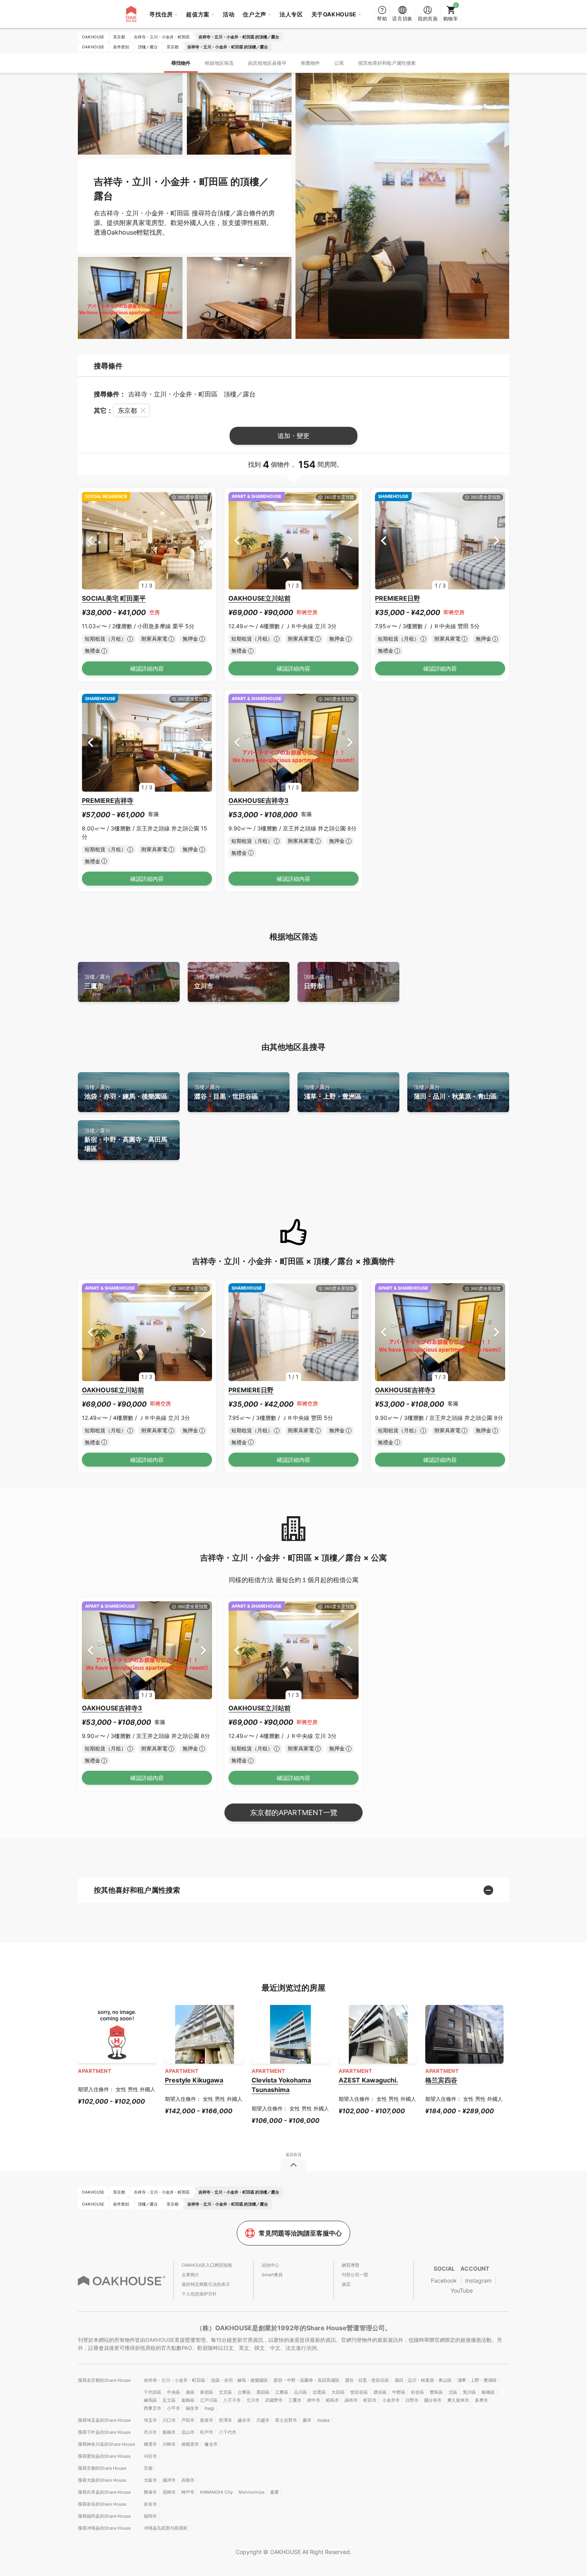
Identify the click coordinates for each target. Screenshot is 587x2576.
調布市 (351, 2400)
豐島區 (436, 2392)
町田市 (370, 2400)
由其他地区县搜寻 (267, 63)
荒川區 (469, 2392)
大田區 (338, 2392)
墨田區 (263, 2392)
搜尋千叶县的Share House (104, 2432)
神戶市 (188, 2492)
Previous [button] (90, 540)
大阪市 (150, 2480)
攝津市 (169, 2480)
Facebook (444, 2280)
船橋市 (169, 2432)
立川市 (207, 982)
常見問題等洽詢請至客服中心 (300, 2233)
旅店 (346, 2284)
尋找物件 (181, 63)
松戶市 (207, 2432)
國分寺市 (433, 2400)
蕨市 (307, 2420)
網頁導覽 (351, 2265)
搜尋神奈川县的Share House (106, 2444)
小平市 (174, 2408)
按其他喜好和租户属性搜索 (387, 63)
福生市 (192, 2408)
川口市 (169, 2420)
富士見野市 (286, 2420)
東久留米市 (458, 2400)
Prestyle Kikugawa (194, 2080)
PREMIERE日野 (398, 598)
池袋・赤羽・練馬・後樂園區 (126, 1092)
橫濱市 (150, 2444)
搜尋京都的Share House (102, 2468)
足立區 (169, 2400)
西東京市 (153, 2408)
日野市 (317, 982)
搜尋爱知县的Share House (104, 2456)
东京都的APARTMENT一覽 (294, 1813)
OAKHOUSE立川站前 (260, 598)
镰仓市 (211, 2444)
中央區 (174, 2392)
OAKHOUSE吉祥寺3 (259, 800)
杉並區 (417, 2392)
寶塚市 (150, 2492)
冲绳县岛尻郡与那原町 (166, 2528)
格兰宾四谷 (441, 2080)
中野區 (399, 2392)
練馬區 (150, 2400)
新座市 (207, 2420)
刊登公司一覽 (355, 2275)
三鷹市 (97, 982)
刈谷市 (150, 2456)
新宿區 (207, 2392)
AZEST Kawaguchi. (368, 2080)
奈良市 (150, 2504)
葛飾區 (188, 2400)
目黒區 (319, 2392)
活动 (229, 14)
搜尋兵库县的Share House (104, 2492)
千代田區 (153, 2392)
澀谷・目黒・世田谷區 (226, 1092)
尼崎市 (169, 2492)
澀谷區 (380, 2392)
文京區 (225, 2392)
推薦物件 (310, 63)
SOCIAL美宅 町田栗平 (114, 598)
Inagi (209, 2408)
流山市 (188, 2432)
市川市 (150, 2432)
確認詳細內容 (147, 668)
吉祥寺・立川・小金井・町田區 (175, 2380)
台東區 (244, 2392)
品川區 (300, 2392)
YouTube (462, 2290)
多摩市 (481, 2400)
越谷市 (244, 2420)
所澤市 (225, 2420)
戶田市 (188, 2420)
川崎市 (169, 2444)
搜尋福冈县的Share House (104, 2516)
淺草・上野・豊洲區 (333, 1092)
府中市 (314, 2400)
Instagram (478, 2280)
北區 (453, 2392)
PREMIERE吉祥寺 (108, 800)
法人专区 (291, 14)
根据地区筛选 (219, 63)
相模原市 (190, 2444)
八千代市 (228, 2432)
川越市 (263, 2420)
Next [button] (203, 540)
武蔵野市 (274, 2400)
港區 (190, 2392)
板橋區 (488, 2392)
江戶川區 (209, 2400)
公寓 (339, 63)
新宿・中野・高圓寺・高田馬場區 (126, 1140)
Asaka (323, 2420)
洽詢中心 (270, 2265)
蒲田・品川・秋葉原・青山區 (455, 1092)
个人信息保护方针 (199, 2294)
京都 (148, 2468)
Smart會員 (272, 2275)
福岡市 (150, 2516)
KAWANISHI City (216, 2492)
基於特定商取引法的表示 (206, 2284)
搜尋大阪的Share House (102, 2480)
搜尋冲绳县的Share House (104, 2528)
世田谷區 (359, 2392)
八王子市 (232, 2400)
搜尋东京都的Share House (104, 2380)
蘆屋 (274, 2492)
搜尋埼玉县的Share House (104, 2420)
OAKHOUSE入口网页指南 (207, 2265)
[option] (147, 541)
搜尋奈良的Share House (102, 2504)
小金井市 (391, 2400)
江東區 (282, 2392)
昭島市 (332, 2400)
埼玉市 (150, 2420)
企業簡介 (190, 2275)
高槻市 (188, 2480)
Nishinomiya (251, 2492)
